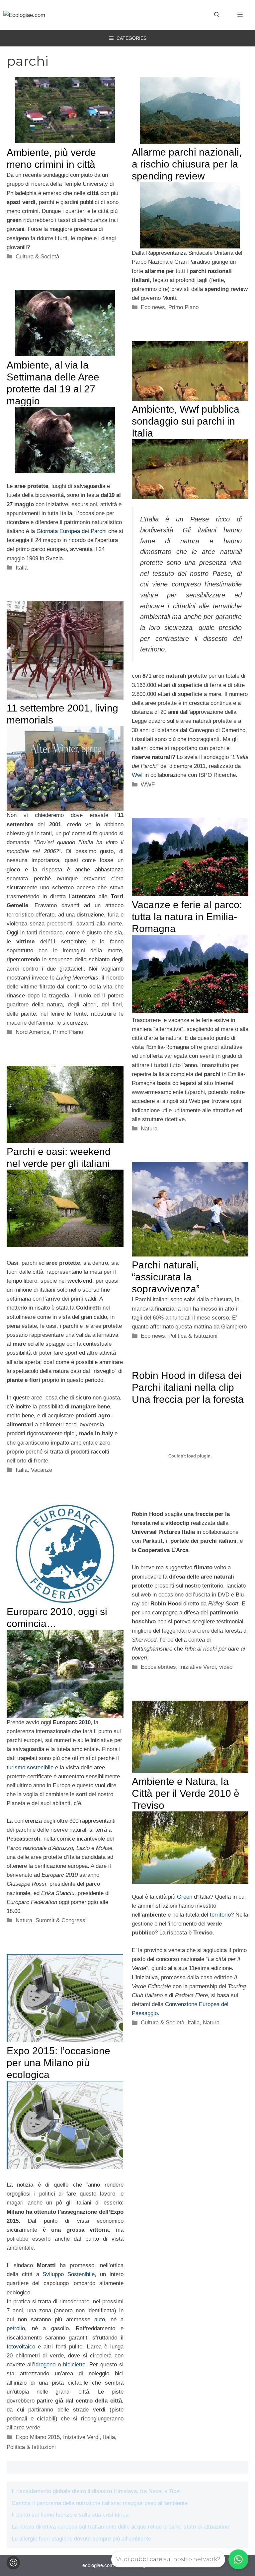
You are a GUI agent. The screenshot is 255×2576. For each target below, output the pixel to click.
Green (185, 1897)
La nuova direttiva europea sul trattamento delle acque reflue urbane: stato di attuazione (120, 2527)
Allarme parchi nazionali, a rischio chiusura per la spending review (187, 164)
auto (100, 2319)
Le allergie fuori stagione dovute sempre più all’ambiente (81, 2539)
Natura (149, 1129)
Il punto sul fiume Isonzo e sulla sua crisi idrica (70, 2515)
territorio (220, 1915)
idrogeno (45, 2365)
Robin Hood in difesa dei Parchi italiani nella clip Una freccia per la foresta (188, 1387)
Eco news (153, 307)
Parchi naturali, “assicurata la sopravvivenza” (166, 1277)
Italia (22, 568)
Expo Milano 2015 (38, 2437)
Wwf (137, 775)
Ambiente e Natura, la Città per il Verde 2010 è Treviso (186, 1793)
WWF (148, 785)
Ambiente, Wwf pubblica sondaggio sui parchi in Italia (186, 421)
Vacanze (42, 1470)
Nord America (33, 1032)
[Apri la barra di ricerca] (217, 15)
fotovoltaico (21, 2347)
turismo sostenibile (30, 1767)
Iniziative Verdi (198, 1667)
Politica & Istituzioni (193, 1336)
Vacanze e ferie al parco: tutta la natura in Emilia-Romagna (187, 917)
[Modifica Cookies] (13, 2563)
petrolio (16, 2328)
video (226, 1667)
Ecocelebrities (158, 1667)
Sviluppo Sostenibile (69, 2274)
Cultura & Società (37, 257)
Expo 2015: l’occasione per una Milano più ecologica (58, 2063)
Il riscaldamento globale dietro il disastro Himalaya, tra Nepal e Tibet (96, 2491)
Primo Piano (183, 307)
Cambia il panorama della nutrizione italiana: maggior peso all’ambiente (100, 2503)
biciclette (74, 2365)
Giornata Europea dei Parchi (72, 531)
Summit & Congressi (61, 1920)
